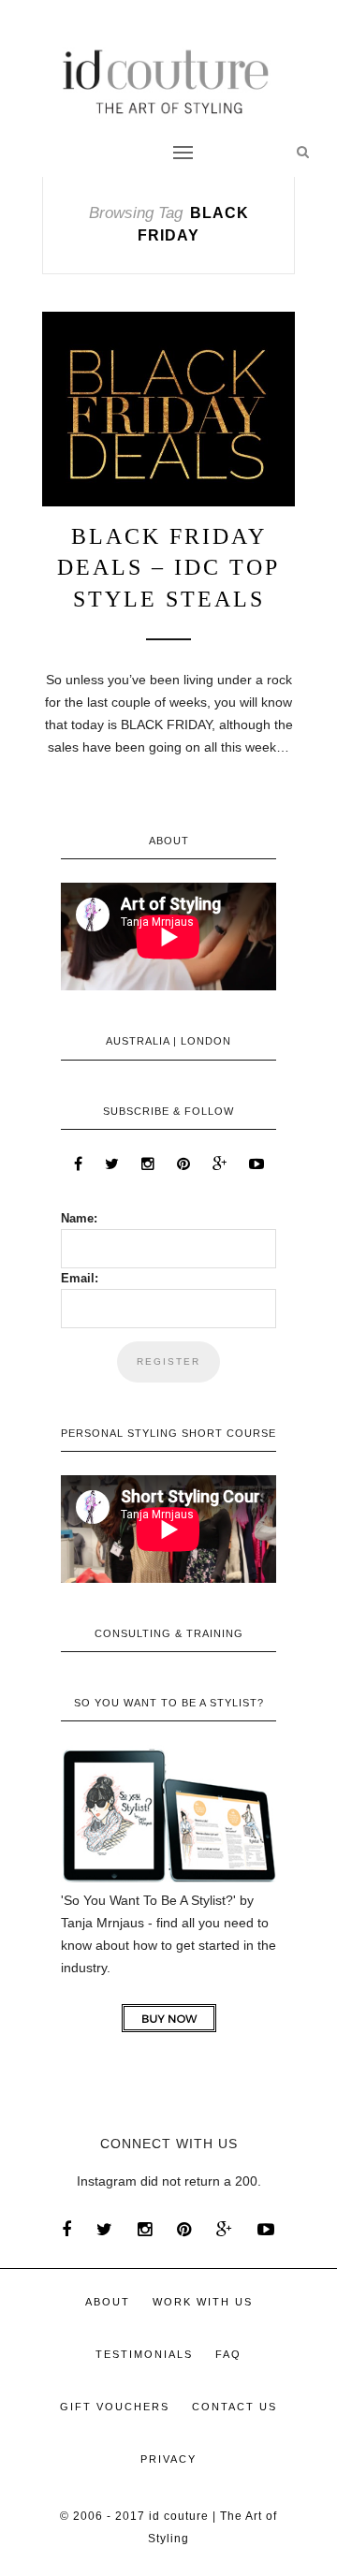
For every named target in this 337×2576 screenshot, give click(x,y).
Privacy (168, 2459)
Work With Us (203, 2302)
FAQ (228, 2354)
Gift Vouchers (115, 2407)
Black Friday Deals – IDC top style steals (168, 568)
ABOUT (108, 2302)
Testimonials (144, 2354)
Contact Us (234, 2407)
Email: (80, 1278)
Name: (79, 1218)
